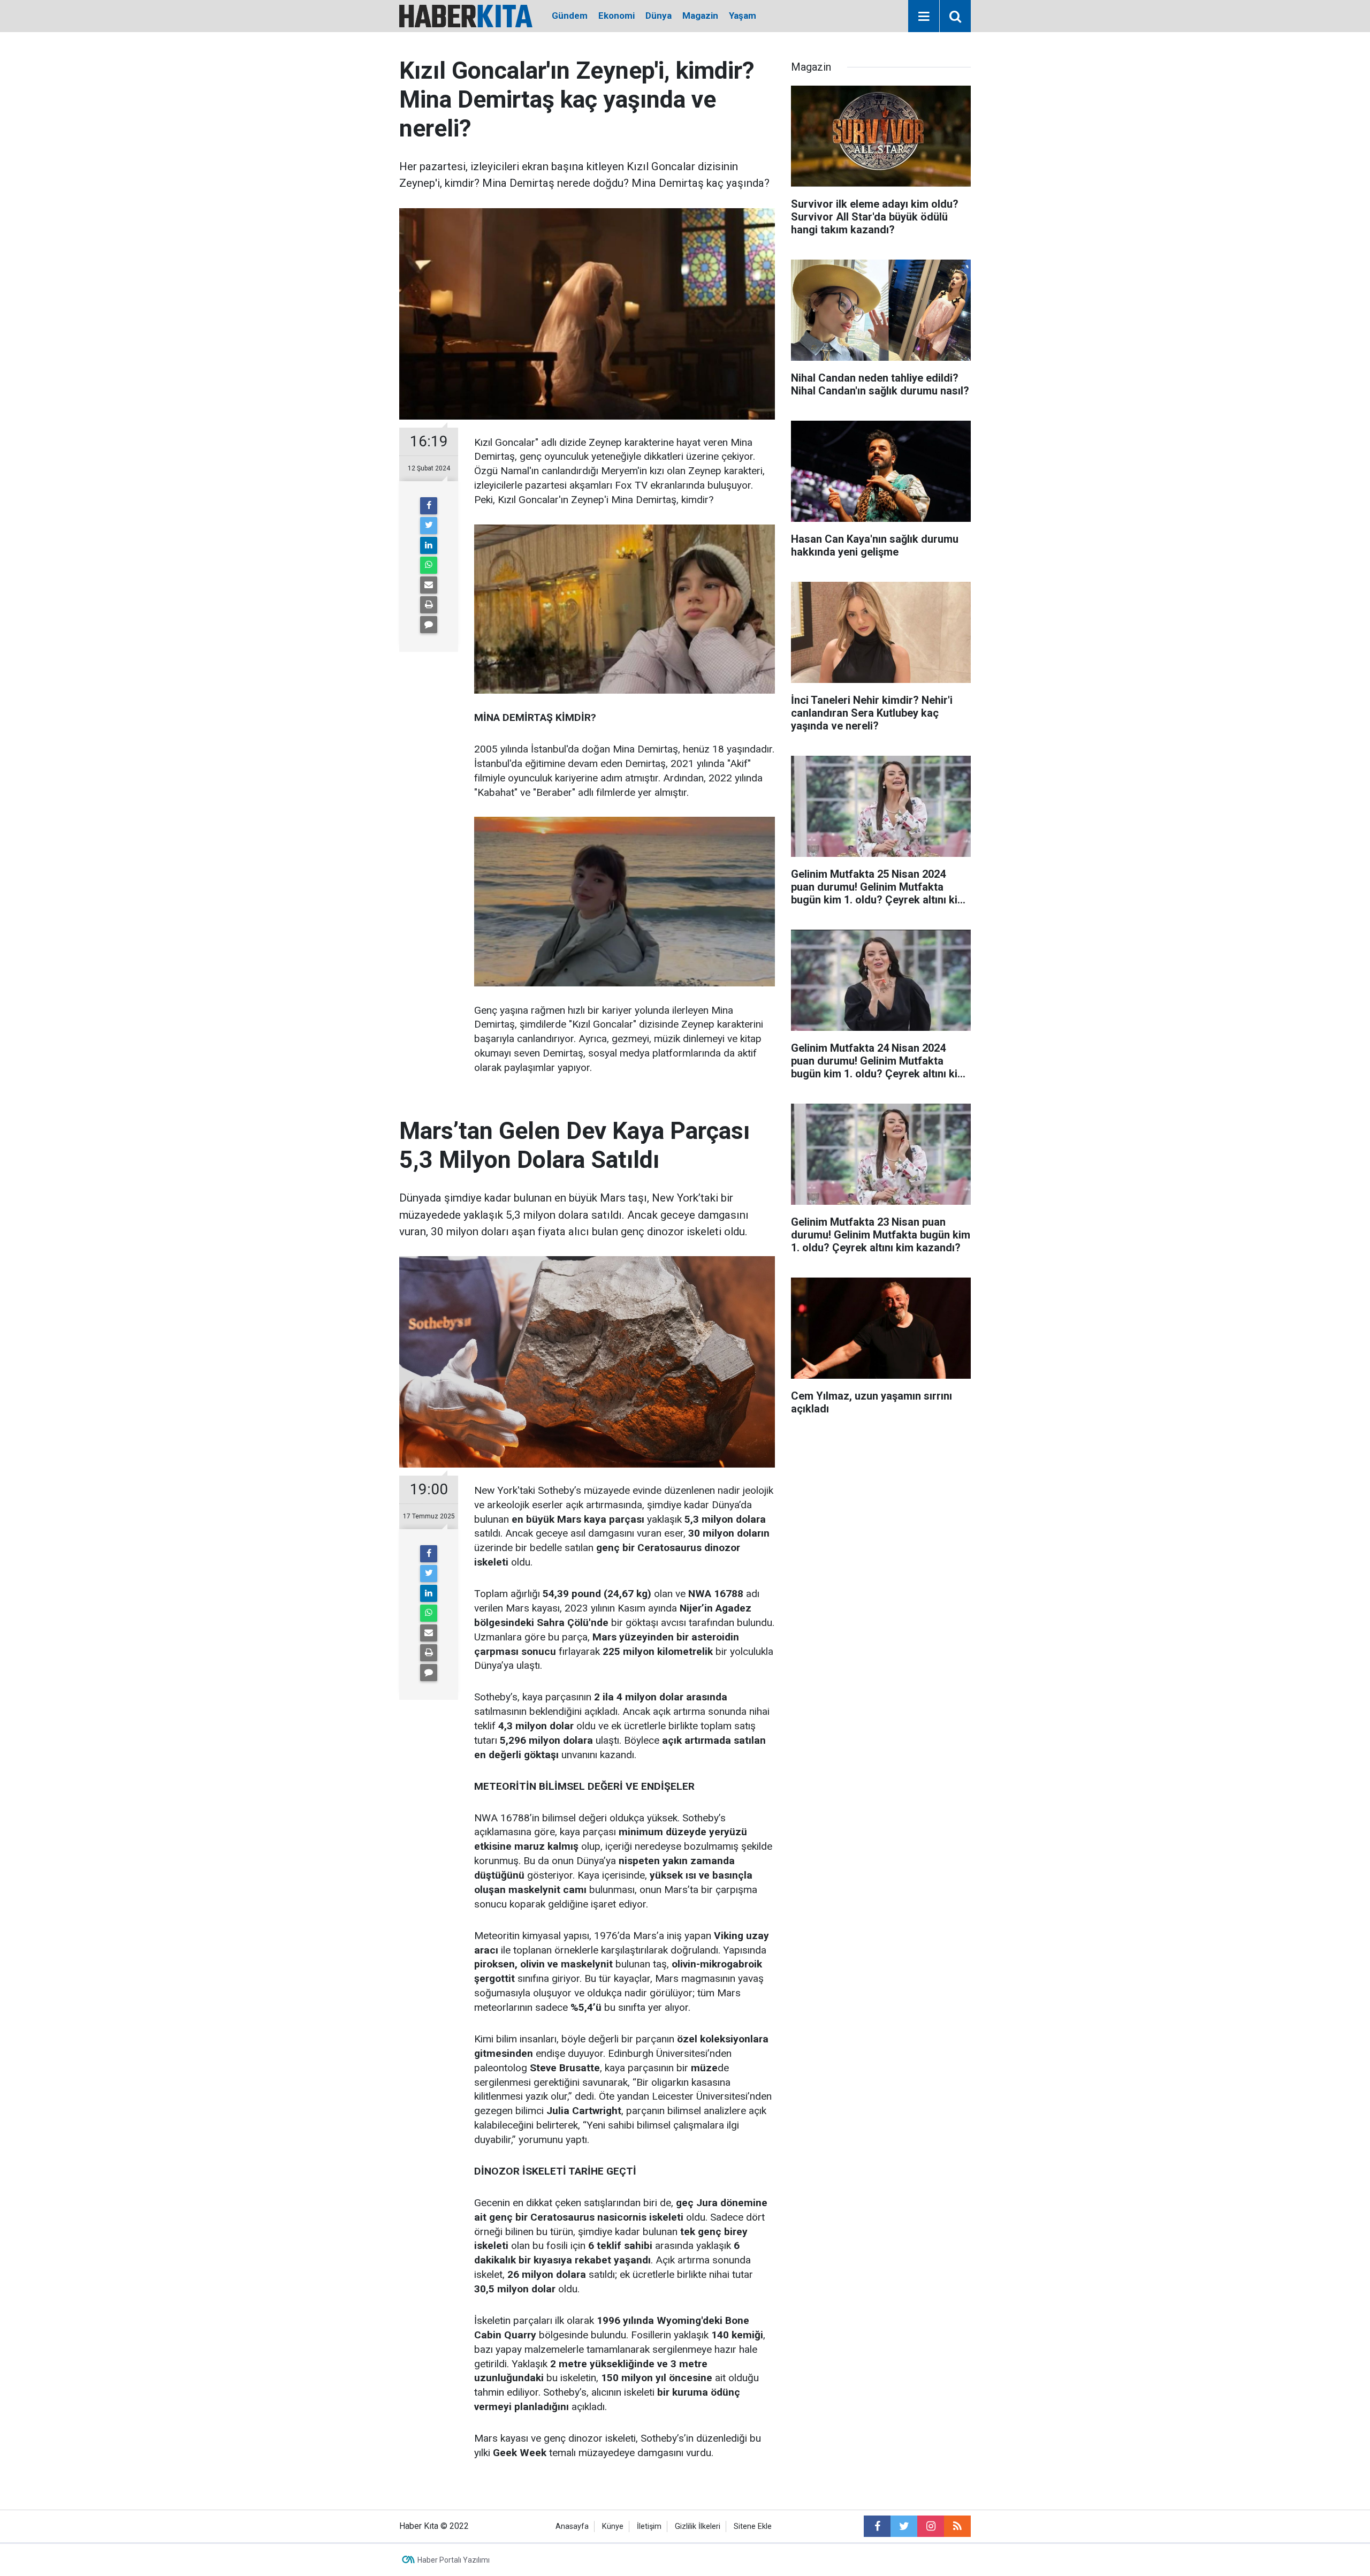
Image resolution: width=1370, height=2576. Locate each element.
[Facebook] (429, 506)
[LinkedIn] (429, 545)
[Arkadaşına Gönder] (429, 585)
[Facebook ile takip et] (877, 2526)
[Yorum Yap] (429, 625)
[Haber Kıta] (466, 15)
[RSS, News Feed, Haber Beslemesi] (957, 2526)
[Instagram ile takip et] (931, 2526)
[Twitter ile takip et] (904, 2526)
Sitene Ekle (753, 2526)
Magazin (700, 16)
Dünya (659, 16)
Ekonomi (616, 16)
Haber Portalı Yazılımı (454, 2560)
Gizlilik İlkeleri (698, 2526)
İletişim (649, 2526)
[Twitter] (429, 526)
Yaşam (743, 16)
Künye (613, 2526)
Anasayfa (572, 2526)
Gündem (570, 16)
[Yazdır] (429, 605)
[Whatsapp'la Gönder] (429, 565)
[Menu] (924, 17)
